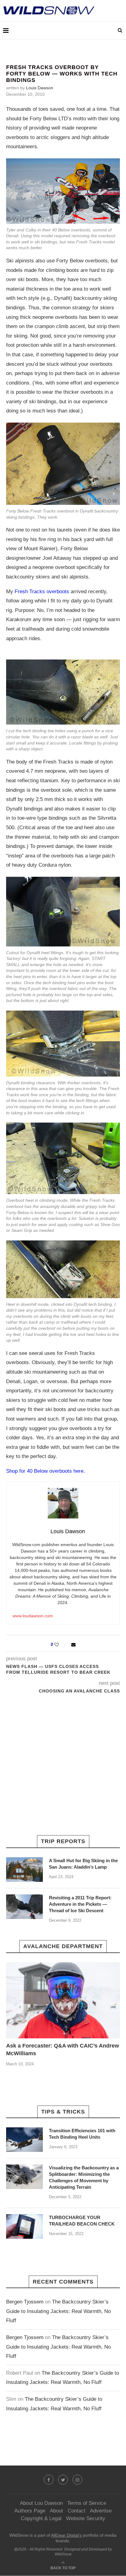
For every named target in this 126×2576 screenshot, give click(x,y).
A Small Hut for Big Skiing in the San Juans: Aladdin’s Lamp (83, 1864)
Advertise (101, 2511)
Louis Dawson (40, 88)
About (56, 2511)
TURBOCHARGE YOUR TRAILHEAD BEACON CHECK (82, 2221)
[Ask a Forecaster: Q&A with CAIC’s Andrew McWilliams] (63, 2000)
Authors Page (30, 2511)
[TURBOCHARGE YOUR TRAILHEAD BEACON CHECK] (24, 2226)
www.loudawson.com (33, 1616)
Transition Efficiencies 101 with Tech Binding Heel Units (82, 2134)
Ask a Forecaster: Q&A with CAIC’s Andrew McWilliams (63, 2050)
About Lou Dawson (41, 2503)
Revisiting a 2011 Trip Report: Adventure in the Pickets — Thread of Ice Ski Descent (80, 1904)
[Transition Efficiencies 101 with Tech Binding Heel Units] (24, 2140)
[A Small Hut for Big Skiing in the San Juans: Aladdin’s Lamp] (24, 1870)
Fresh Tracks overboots (42, 592)
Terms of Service (87, 2503)
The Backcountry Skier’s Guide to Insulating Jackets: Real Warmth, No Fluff (58, 2311)
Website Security (86, 2518)
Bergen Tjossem (25, 2302)
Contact (76, 2511)
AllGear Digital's (66, 2535)
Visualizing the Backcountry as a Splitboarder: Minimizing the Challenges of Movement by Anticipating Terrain (84, 2177)
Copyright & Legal (41, 2518)
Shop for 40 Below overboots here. (46, 1471)
